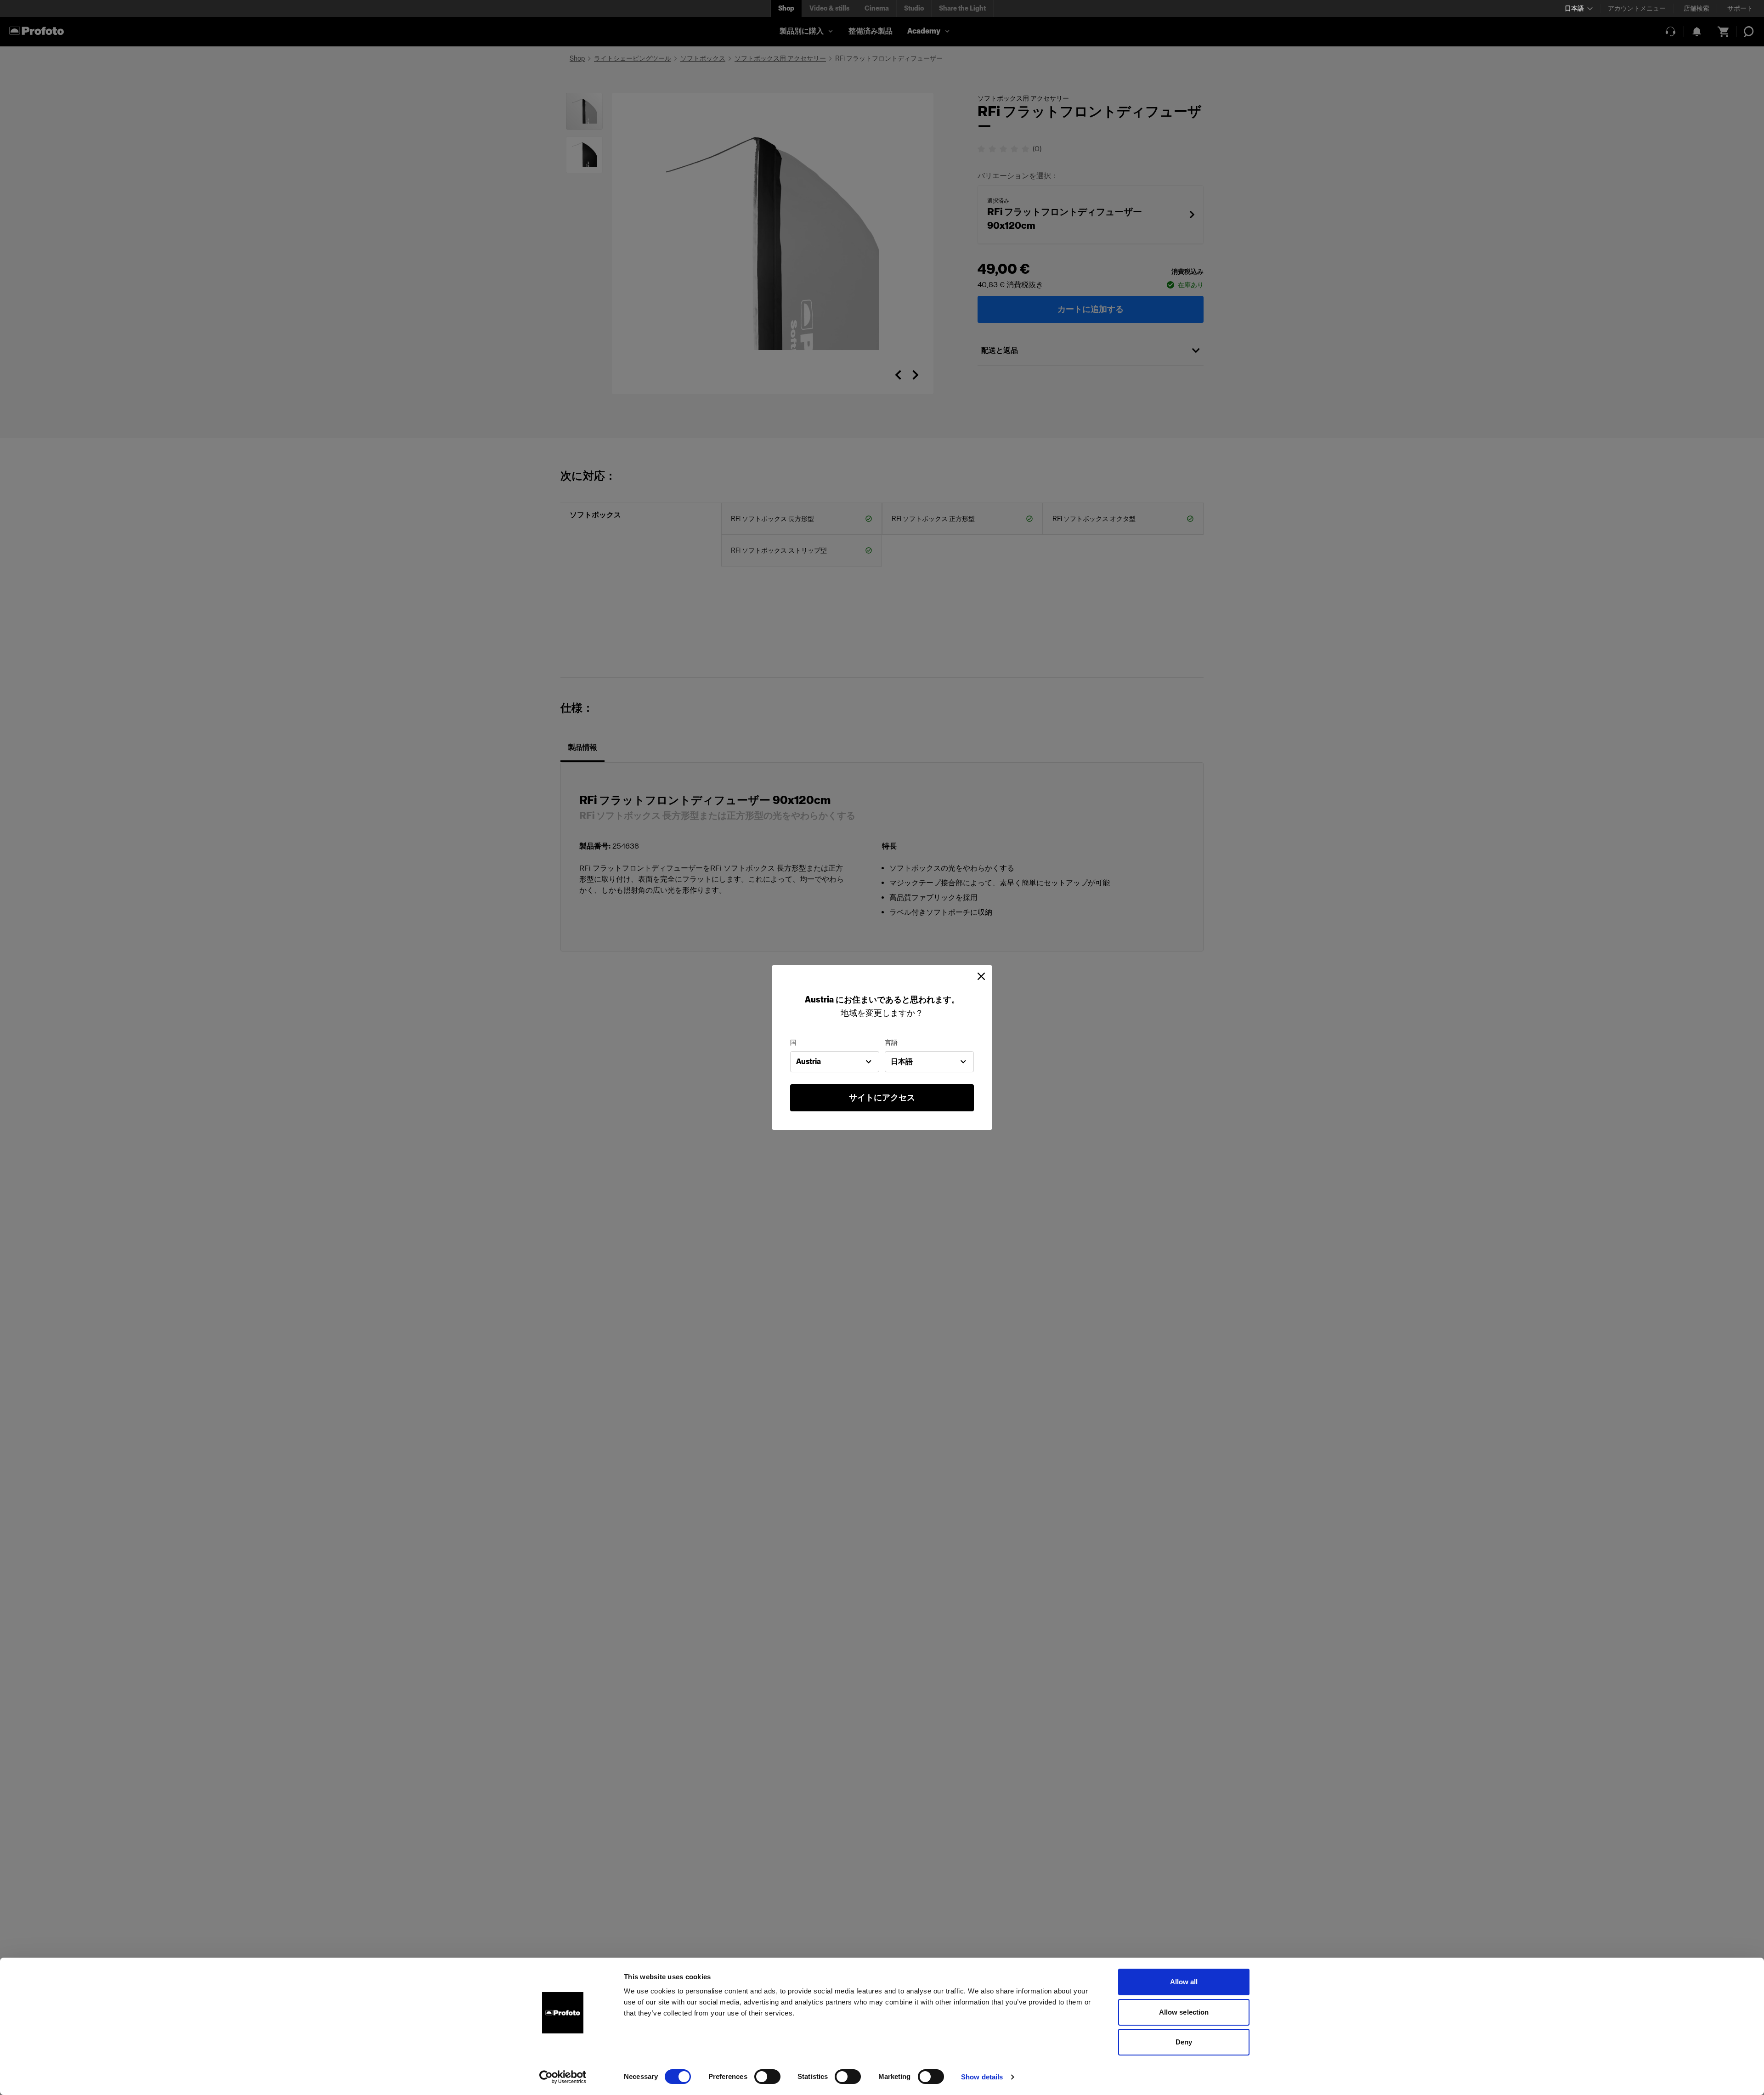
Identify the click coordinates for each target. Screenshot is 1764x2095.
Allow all (1184, 1982)
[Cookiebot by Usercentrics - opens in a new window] (563, 2077)
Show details (982, 2077)
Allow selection (1184, 2012)
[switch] (767, 2077)
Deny (1184, 2042)
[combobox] (835, 1062)
